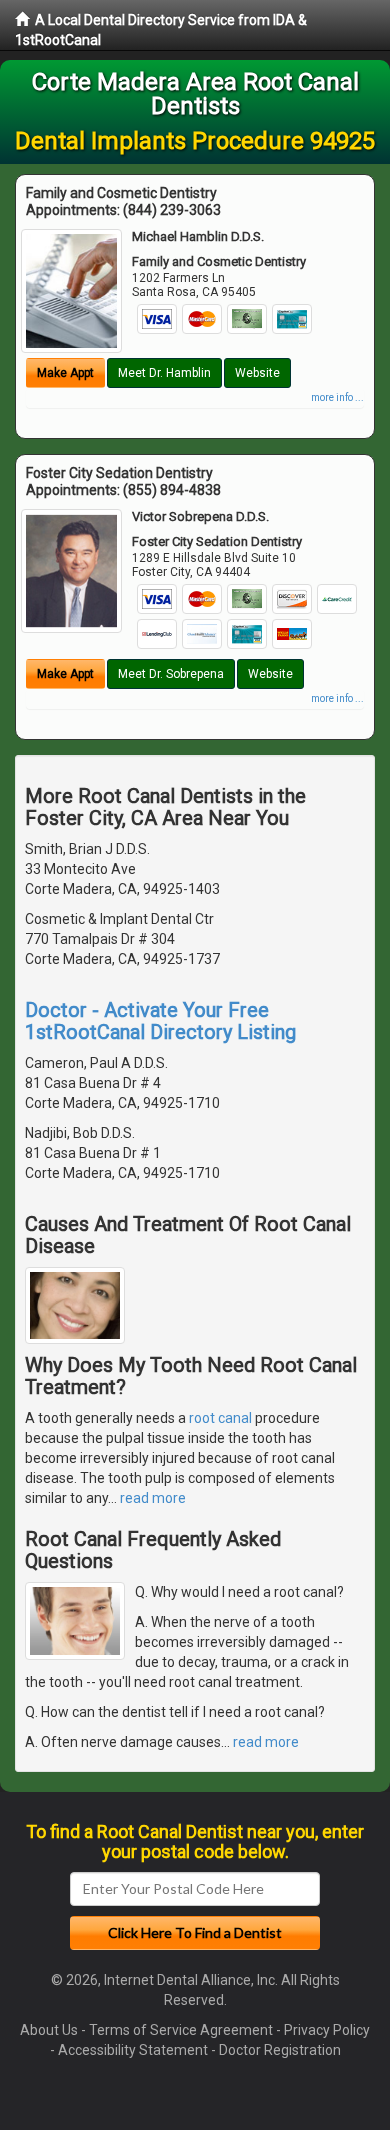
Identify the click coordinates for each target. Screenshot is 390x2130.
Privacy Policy (327, 2030)
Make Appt (65, 373)
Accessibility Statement (133, 2050)
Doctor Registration (280, 2050)
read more (153, 1498)
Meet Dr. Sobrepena (171, 674)
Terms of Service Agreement (181, 2030)
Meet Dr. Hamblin (164, 373)
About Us (49, 2030)
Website (257, 373)
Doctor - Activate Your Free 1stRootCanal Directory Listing (160, 1021)
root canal (220, 1418)
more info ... (337, 397)
